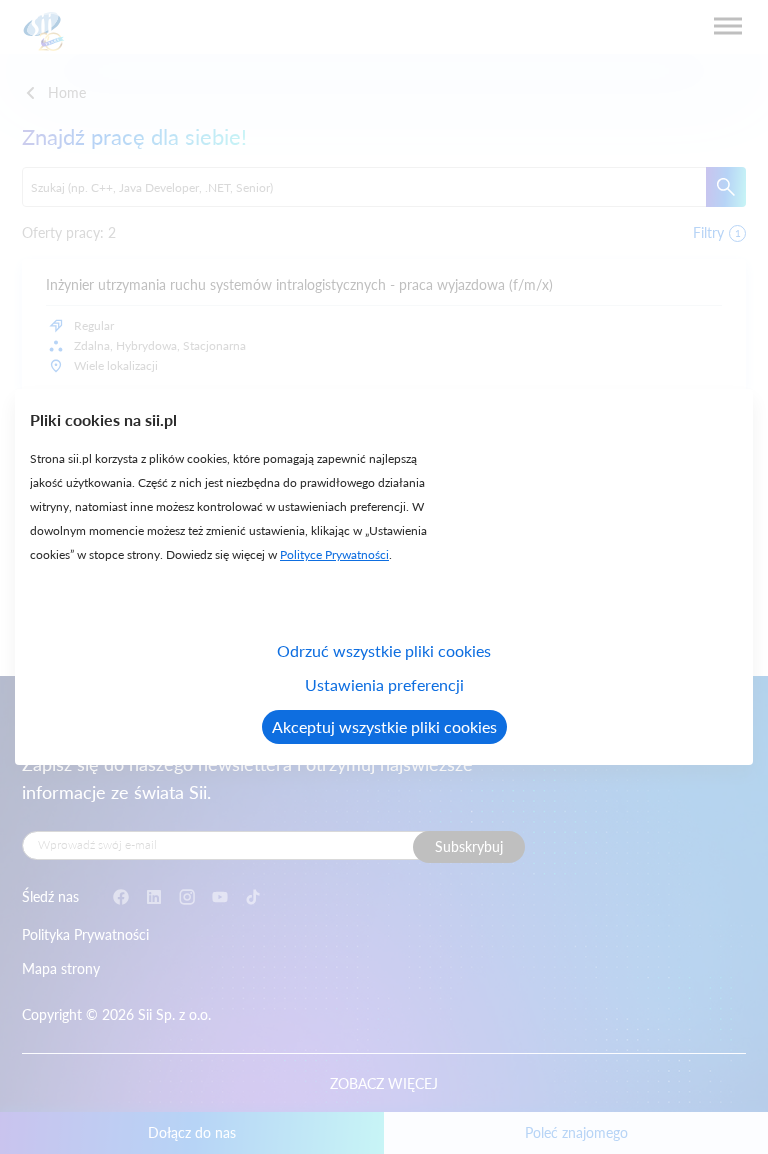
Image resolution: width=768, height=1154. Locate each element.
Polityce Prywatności (334, 554)
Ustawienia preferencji (384, 684)
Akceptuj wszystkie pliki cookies (384, 726)
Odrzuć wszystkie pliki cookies (384, 650)
